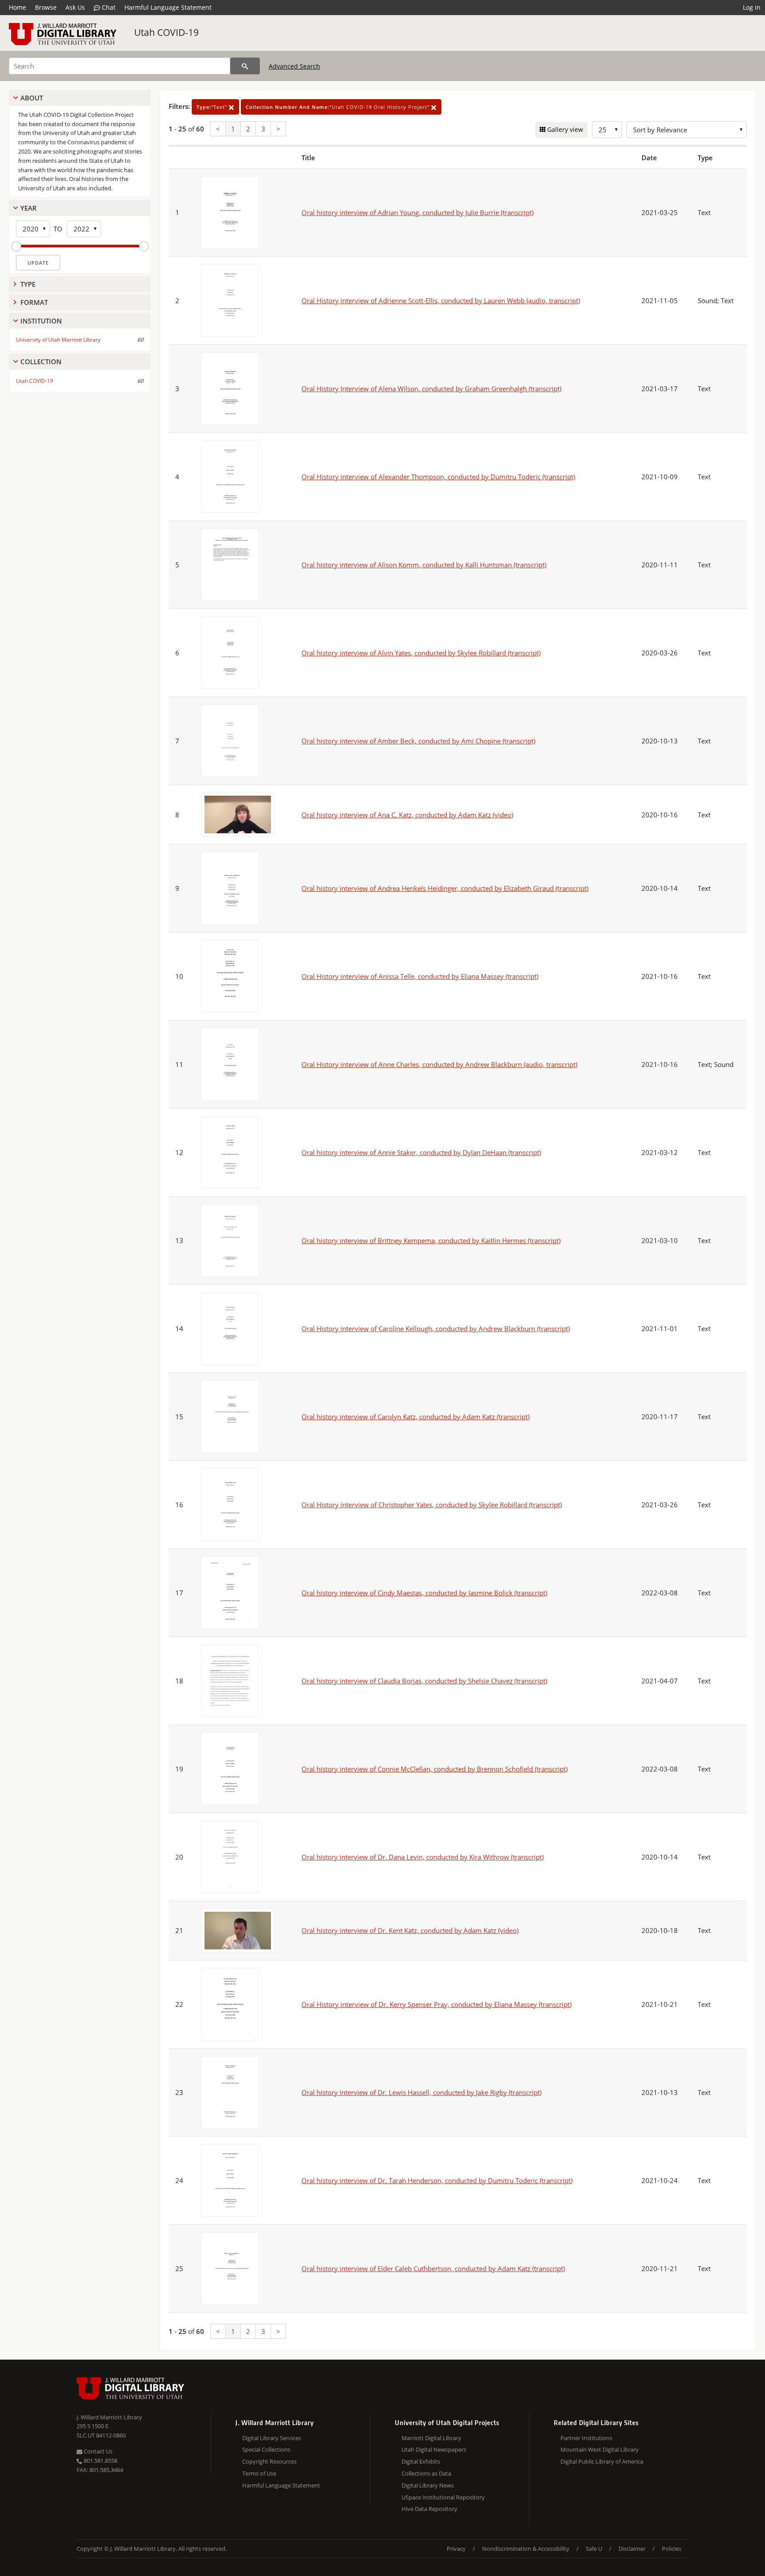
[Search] (245, 66)
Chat (108, 7)
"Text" (213, 107)
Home (17, 7)
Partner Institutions (586, 2438)
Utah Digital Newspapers (434, 2449)
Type (28, 284)
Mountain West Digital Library (600, 2449)
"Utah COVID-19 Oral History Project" (338, 107)
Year (29, 208)
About (32, 98)
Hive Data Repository (429, 2509)
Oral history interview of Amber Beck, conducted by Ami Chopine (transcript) (418, 741)
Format (34, 302)
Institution (41, 321)
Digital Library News (428, 2485)
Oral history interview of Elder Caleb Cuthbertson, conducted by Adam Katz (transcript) (433, 2268)
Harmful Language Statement (168, 7)
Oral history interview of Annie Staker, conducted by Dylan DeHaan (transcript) (421, 1152)
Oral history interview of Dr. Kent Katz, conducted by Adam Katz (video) (410, 1930)
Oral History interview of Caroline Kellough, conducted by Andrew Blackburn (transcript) (436, 1328)
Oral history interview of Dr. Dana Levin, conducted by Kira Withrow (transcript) (423, 1857)
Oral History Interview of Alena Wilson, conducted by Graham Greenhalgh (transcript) (431, 389)
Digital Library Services (272, 2438)
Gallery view (564, 129)
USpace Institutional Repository (443, 2497)
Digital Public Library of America (602, 2461)
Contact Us (97, 2451)
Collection (41, 362)
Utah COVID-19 (166, 32)
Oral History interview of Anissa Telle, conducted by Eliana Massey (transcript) (420, 976)
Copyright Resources (269, 2461)
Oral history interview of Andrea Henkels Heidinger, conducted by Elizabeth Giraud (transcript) (445, 888)
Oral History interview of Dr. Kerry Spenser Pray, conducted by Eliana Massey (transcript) (437, 2004)
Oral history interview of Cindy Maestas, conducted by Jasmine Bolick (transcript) (424, 1593)
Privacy (456, 2549)
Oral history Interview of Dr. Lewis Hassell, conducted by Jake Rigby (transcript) (421, 2092)
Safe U (594, 2549)
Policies (672, 2549)
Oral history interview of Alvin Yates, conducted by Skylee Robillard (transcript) (421, 653)
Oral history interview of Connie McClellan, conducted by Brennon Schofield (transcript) (435, 1769)
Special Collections (266, 2449)
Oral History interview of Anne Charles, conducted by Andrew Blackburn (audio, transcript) (439, 1064)
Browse (46, 7)
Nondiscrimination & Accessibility (526, 2549)
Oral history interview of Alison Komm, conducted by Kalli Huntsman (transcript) (424, 565)
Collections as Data (426, 2473)
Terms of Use (259, 2473)
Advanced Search (294, 66)
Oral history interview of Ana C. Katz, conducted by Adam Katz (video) (407, 815)
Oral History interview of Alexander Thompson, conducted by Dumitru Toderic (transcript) (438, 477)
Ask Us (75, 7)
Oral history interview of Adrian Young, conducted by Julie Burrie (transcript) (417, 212)
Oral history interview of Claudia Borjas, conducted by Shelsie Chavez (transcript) (424, 1681)
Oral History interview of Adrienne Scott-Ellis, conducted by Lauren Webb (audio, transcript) (441, 300)
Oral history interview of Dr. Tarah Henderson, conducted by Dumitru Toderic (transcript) (437, 2180)
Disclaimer (632, 2549)
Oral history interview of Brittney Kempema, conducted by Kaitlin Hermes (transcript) (431, 1240)
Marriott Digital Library (431, 2438)
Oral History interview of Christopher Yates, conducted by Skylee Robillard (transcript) (432, 1505)
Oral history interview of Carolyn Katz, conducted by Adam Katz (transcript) (415, 1417)
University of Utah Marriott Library (58, 340)
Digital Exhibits (421, 2461)
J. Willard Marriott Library (109, 2417)
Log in (752, 7)
